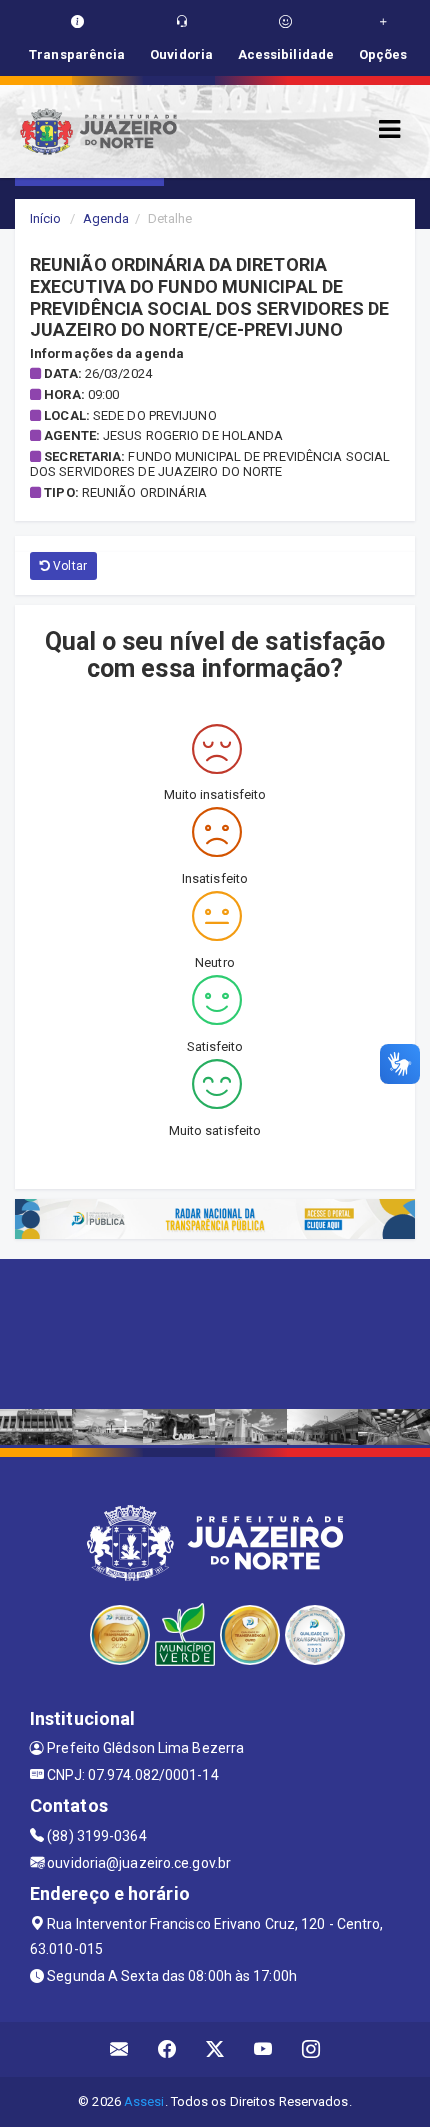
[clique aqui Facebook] (167, 2049)
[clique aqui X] (215, 2049)
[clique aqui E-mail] (119, 2049)
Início (46, 218)
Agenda (106, 218)
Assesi (144, 2101)
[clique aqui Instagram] (311, 2049)
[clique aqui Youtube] (263, 2049)
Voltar (68, 566)
